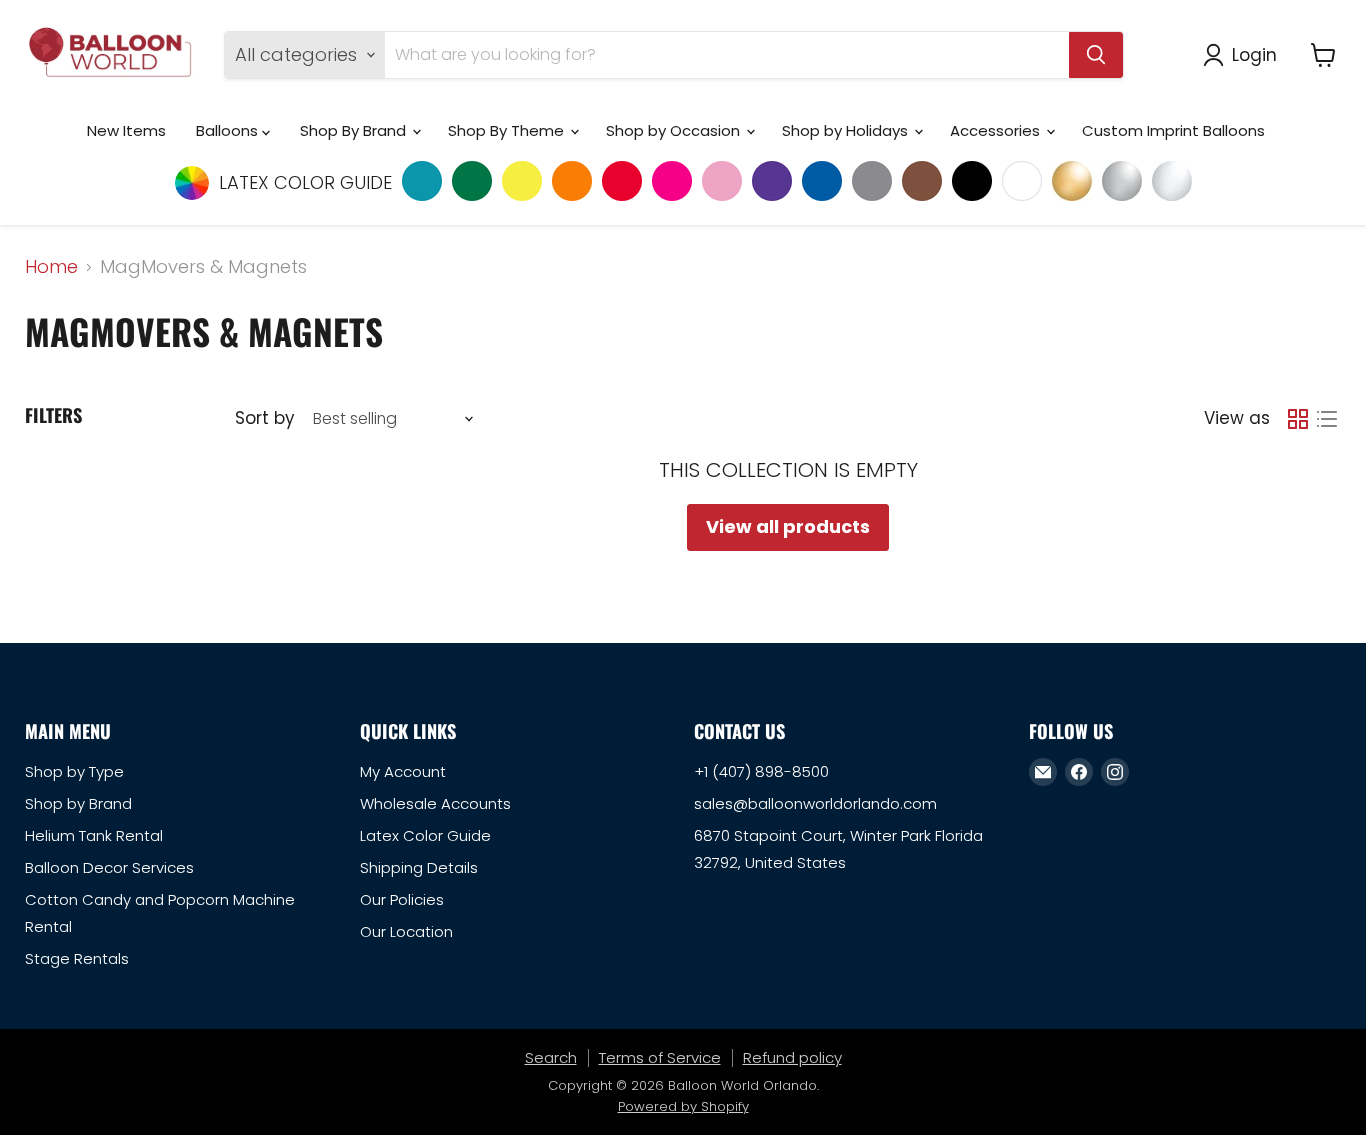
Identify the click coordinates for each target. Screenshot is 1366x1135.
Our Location (406, 931)
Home (51, 267)
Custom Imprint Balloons (1173, 130)
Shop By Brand (355, 130)
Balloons (229, 130)
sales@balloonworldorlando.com (815, 803)
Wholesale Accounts (435, 803)
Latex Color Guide (425, 835)
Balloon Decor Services (109, 867)
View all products (788, 526)
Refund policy (792, 1057)
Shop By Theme (508, 130)
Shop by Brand (78, 803)
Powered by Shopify (683, 1106)
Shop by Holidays (847, 130)
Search (551, 1057)
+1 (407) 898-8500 (761, 771)
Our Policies (402, 899)
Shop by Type (74, 771)
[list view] (1326, 418)
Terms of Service (660, 1057)
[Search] (1096, 55)
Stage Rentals (77, 958)
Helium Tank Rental (94, 835)
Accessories (997, 130)
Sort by (264, 418)
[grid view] (1297, 418)
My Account (403, 771)
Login (1254, 54)
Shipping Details (419, 867)
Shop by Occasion (675, 130)
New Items (126, 130)
